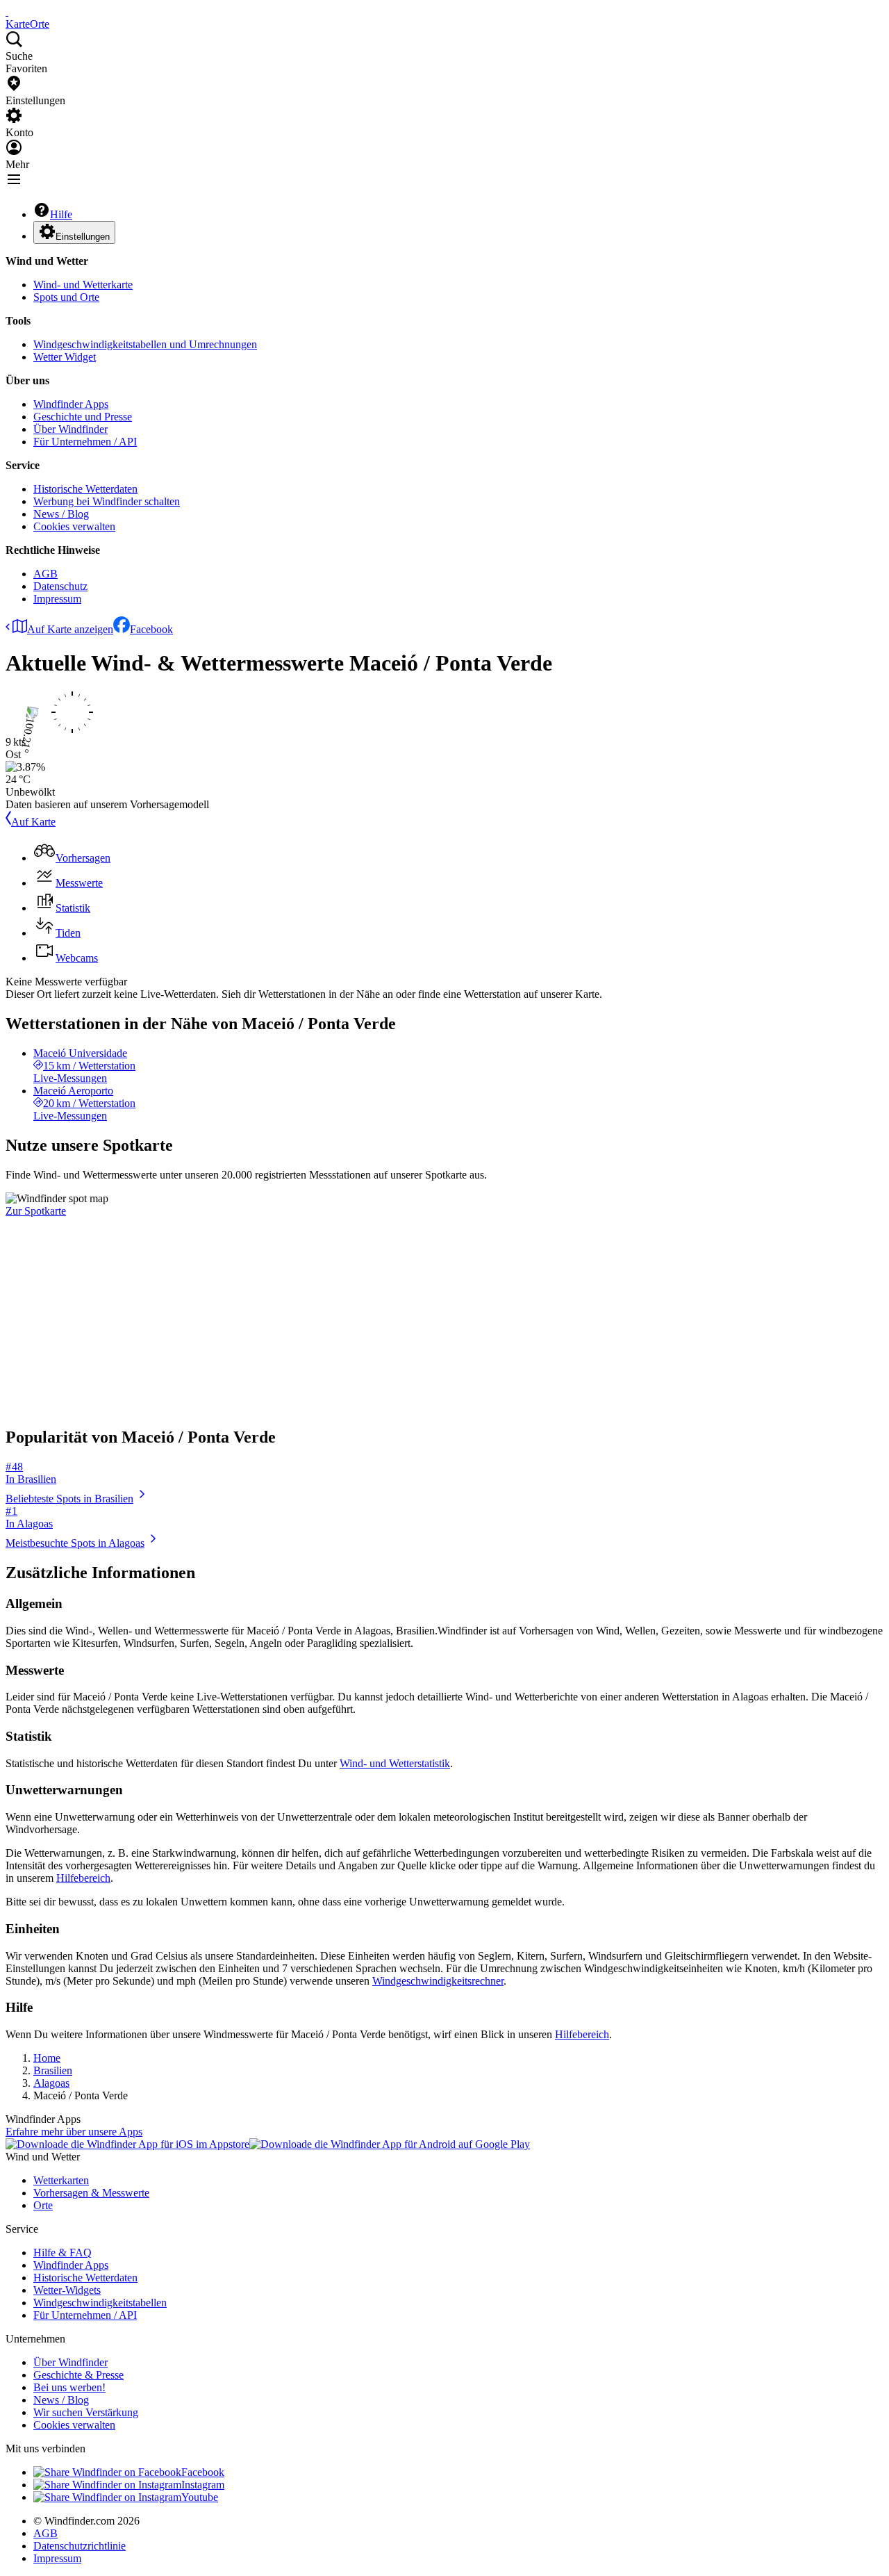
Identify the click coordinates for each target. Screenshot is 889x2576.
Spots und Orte (66, 297)
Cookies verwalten (74, 526)
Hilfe (61, 214)
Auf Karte (33, 822)
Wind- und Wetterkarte (83, 285)
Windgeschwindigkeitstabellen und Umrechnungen (145, 344)
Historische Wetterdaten (85, 489)
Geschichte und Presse (83, 417)
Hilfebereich (83, 1878)
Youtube (200, 2497)
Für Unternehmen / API (85, 442)
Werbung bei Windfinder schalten (107, 501)
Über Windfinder (70, 429)
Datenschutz (60, 586)
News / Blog (61, 514)
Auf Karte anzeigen (70, 629)
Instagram (203, 2485)
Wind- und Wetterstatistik (395, 1763)
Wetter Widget (65, 357)
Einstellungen (83, 237)
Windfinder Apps (71, 404)
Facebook (151, 629)
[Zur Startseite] (7, 11)
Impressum (57, 599)
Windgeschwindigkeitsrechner (438, 1981)
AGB (45, 574)
